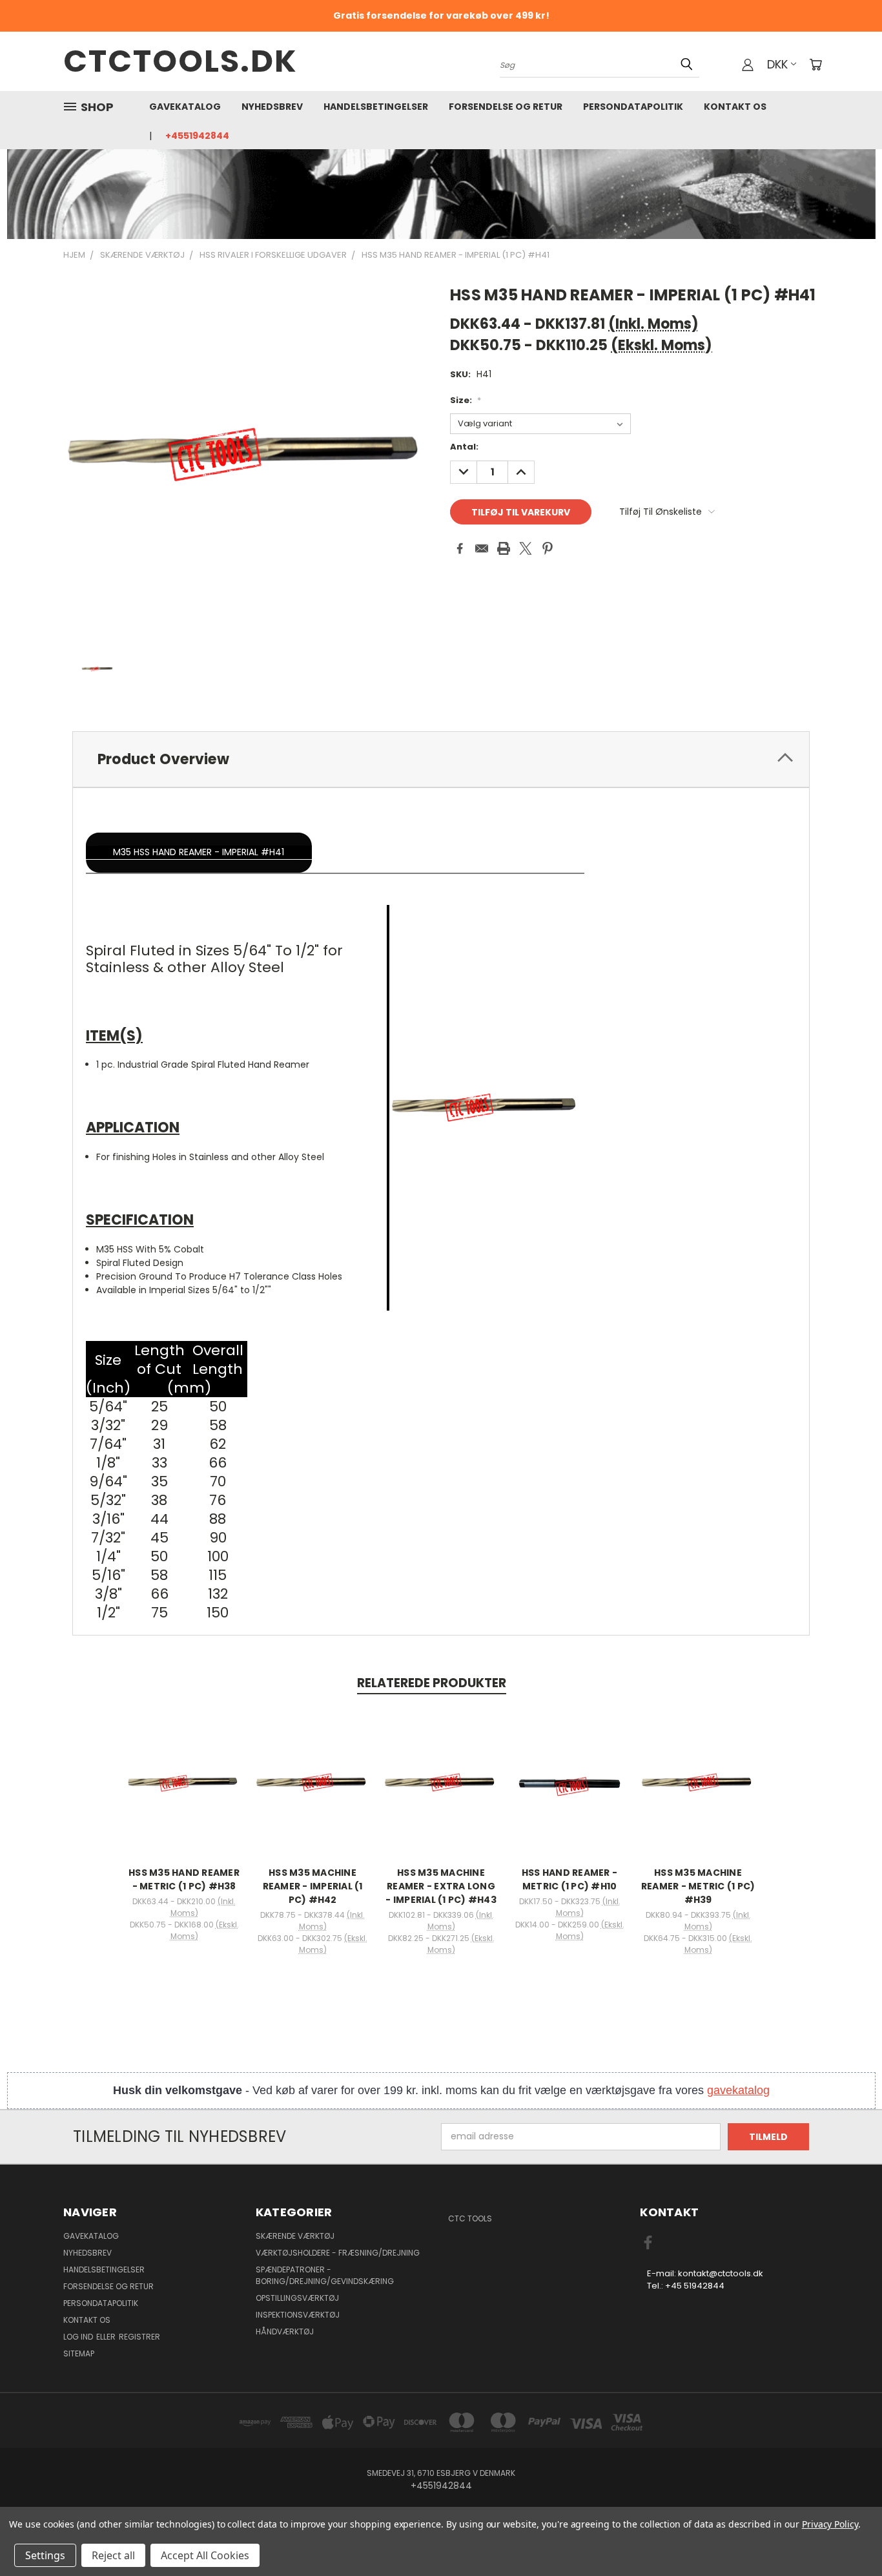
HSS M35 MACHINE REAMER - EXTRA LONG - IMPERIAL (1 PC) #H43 (441, 1886)
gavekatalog (738, 2090)
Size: (466, 400)
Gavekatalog (185, 107)
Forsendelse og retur (506, 107)
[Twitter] (526, 548)
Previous (848, 2536)
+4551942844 (197, 136)
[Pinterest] (548, 548)
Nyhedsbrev (272, 107)
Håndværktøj (285, 2332)
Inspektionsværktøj (298, 2315)
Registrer (139, 2337)
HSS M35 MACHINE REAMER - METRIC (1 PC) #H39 (698, 1886)
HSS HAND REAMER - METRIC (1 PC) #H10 (569, 1879)
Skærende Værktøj (295, 2236)
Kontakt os (735, 107)
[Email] (482, 548)
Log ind (79, 2337)
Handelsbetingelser (376, 107)
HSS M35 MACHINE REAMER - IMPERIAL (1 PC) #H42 (313, 1886)
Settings (45, 2555)
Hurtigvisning (184, 1769)
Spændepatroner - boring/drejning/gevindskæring (325, 2275)
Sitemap (79, 2353)
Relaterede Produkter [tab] (432, 1683)
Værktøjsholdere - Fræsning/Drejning (338, 2253)
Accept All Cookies (205, 2555)
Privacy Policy (830, 2524)
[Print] (504, 548)
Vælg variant (184, 1793)
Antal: (464, 447)
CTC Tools (470, 2218)
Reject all (113, 2555)
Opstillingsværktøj (297, 2298)
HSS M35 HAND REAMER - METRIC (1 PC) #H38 (184, 1879)
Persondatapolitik (633, 107)
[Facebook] (460, 548)
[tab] (441, 759)
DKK (777, 64)
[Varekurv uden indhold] (815, 65)
